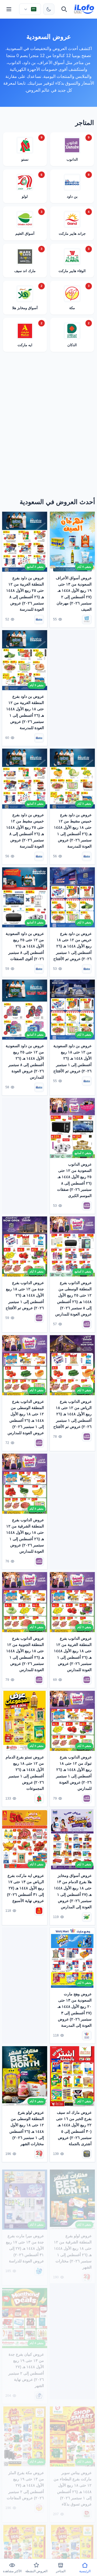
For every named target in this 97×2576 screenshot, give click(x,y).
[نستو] (39, 1798)
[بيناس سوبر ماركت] (87, 2510)
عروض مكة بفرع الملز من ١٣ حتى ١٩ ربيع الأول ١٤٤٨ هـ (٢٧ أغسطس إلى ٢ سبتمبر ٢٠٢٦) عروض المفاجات (25, 2481)
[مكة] (39, 2504)
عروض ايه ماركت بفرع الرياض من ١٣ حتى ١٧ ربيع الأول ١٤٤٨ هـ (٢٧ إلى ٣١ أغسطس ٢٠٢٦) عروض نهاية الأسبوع (25, 1888)
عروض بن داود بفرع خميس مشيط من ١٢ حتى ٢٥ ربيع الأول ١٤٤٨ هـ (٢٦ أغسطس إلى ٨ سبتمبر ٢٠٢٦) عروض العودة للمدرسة (25, 831)
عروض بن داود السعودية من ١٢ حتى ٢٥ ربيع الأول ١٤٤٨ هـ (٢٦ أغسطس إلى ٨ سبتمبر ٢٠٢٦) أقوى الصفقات (25, 946)
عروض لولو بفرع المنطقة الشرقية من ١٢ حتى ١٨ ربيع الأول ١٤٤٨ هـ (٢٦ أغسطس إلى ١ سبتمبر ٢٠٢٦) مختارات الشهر (73, 2247)
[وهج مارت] (87, 2036)
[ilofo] (84, 9)
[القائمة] (9, 9)
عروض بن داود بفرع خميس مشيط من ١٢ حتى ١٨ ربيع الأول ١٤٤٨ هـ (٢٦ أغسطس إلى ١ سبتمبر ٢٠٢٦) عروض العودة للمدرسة (73, 831)
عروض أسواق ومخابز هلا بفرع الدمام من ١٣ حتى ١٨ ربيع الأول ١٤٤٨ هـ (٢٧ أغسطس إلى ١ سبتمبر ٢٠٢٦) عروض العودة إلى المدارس (73, 1891)
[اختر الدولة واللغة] (30, 9)
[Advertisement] (48, 426)
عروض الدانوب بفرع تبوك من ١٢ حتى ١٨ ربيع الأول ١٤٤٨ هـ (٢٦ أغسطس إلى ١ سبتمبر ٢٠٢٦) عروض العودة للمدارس (74, 1773)
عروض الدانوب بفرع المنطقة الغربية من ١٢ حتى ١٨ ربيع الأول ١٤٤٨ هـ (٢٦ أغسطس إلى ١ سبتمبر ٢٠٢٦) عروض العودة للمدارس (73, 1654)
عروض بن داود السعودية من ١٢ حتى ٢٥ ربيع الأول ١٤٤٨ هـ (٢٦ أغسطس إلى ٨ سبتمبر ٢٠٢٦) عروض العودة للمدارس (25, 1061)
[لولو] (39, 2154)
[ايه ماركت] (39, 1911)
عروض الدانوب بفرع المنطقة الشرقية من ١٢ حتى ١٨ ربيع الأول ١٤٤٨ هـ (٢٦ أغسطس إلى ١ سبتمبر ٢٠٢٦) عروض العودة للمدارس (25, 1535)
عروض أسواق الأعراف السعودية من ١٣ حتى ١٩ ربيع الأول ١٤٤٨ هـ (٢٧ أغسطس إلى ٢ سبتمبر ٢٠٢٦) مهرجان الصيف (74, 593)
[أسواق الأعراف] (87, 620)
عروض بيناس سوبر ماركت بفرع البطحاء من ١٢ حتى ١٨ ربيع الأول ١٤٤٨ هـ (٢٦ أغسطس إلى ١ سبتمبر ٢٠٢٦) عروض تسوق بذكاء (73, 2484)
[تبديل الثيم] (49, 9)
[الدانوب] (87, 1206)
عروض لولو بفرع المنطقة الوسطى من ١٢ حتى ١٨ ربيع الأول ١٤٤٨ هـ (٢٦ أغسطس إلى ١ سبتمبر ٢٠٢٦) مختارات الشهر (27, 2128)
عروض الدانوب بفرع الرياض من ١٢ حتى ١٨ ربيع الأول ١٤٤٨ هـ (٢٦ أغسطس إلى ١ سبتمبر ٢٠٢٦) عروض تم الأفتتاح (72, 1414)
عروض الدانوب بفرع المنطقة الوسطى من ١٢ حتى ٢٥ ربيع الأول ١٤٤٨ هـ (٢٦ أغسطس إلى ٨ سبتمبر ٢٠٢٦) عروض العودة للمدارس (73, 1299)
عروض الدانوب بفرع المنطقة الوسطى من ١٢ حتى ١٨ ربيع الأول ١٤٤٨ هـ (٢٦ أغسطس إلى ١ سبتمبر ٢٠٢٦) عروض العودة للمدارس (26, 1417)
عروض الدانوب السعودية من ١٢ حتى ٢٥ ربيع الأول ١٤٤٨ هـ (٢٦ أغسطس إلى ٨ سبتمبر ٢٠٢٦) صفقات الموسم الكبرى (74, 1180)
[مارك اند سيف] (87, 2154)
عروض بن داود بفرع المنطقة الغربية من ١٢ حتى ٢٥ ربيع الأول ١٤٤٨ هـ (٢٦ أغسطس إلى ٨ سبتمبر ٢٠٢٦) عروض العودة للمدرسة (25, 593)
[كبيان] (39, 2391)
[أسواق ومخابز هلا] (87, 1917)
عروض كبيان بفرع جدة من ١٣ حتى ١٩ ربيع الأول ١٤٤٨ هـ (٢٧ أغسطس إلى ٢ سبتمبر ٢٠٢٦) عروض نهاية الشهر (26, 2365)
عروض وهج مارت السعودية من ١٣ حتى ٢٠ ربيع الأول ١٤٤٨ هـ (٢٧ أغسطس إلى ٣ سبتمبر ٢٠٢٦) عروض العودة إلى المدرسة (75, 2010)
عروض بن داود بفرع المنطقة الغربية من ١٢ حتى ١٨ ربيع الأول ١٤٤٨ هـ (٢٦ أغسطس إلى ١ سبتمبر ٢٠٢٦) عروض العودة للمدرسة (25, 712)
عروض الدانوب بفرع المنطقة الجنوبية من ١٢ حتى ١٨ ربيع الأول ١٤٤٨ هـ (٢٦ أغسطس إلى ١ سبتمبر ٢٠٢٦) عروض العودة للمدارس (25, 1654)
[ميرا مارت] (39, 2266)
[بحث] (64, 9)
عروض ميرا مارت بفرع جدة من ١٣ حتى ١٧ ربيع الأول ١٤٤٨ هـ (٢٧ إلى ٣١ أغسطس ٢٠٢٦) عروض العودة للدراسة (25, 2244)
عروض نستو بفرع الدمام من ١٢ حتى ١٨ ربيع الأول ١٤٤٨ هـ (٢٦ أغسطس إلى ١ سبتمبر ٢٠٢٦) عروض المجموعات (25, 1773)
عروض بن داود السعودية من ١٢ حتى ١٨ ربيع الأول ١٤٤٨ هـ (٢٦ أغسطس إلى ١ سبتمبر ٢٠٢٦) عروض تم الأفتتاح (72, 1058)
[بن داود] (39, 620)
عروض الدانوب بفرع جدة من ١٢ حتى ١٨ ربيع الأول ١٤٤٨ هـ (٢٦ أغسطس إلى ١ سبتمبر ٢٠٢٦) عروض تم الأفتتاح (25, 1295)
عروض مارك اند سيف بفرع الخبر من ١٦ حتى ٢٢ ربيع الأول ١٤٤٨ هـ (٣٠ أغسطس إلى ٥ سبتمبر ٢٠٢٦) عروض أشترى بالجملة (74, 2128)
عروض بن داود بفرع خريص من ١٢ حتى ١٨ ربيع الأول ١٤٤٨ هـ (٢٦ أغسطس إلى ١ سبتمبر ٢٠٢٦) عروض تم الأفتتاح (72, 946)
